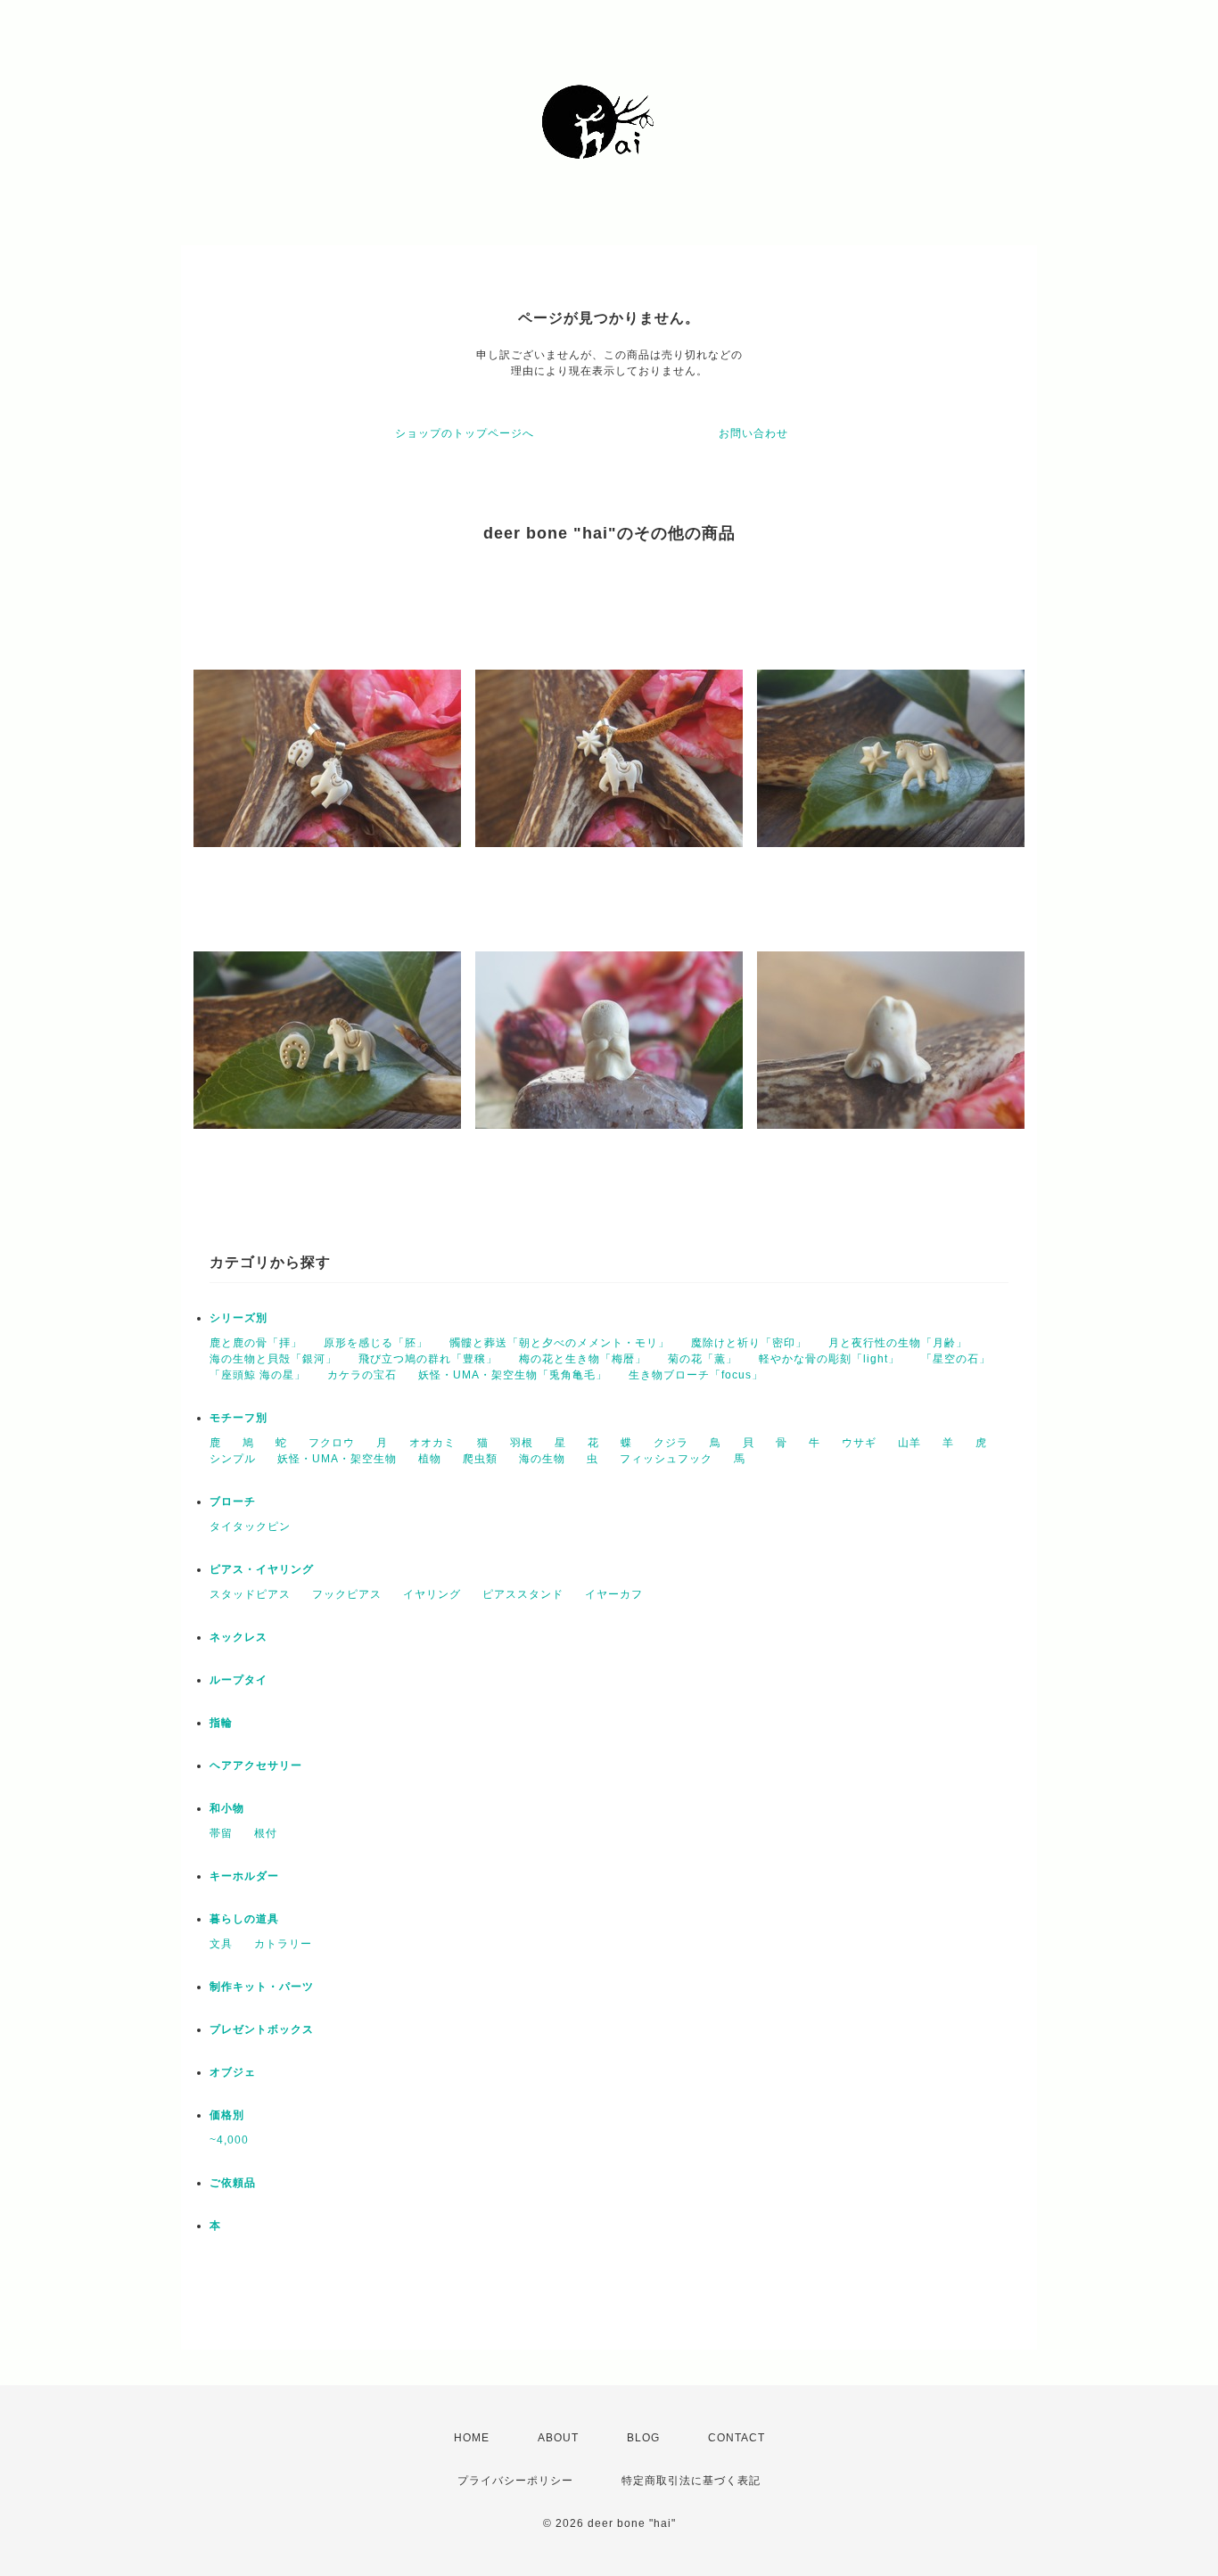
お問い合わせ (753, 433)
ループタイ (239, 1680)
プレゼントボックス (262, 2029)
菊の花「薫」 (703, 1359)
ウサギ (859, 1443)
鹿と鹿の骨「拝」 (256, 1343)
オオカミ (432, 1443)
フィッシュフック (666, 1459)
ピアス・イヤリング (262, 1569)
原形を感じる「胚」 (376, 1343)
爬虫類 (480, 1459)
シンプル (233, 1459)
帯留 (221, 1833)
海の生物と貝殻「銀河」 (273, 1359)
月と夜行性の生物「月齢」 (898, 1343)
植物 (430, 1459)
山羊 (909, 1443)
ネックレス (239, 1637)
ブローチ (233, 1502)
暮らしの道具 (244, 1919)
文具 (221, 1944)
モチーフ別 (239, 1418)
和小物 (227, 1808)
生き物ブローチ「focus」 (696, 1375)
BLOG (643, 2438)
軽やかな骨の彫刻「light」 (829, 1359)
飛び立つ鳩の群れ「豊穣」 (428, 1359)
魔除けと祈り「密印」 (749, 1343)
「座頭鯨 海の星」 (258, 1375)
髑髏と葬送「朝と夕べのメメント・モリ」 (560, 1343)
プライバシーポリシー (515, 2481)
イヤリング (432, 1594)
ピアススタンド (523, 1594)
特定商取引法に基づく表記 (691, 2481)
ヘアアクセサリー (256, 1765)
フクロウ (332, 1443)
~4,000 (229, 2140)
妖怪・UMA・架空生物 (337, 1459)
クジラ (671, 1443)
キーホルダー (244, 1876)
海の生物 (542, 1459)
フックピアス (347, 1594)
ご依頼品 (233, 2183)
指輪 (221, 1723)
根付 (266, 1833)
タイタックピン (250, 1527)
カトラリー (283, 1944)
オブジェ (233, 2072)
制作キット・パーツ (262, 1987)
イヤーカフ (614, 1594)
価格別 (227, 2115)
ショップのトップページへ (465, 433)
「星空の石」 (956, 1359)
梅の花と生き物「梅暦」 (583, 1359)
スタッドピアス (250, 1594)
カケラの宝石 (362, 1375)
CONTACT (737, 2438)
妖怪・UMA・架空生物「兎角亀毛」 (513, 1375)
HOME (472, 2438)
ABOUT (558, 2438)
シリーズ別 (239, 1318)
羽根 (522, 1443)
